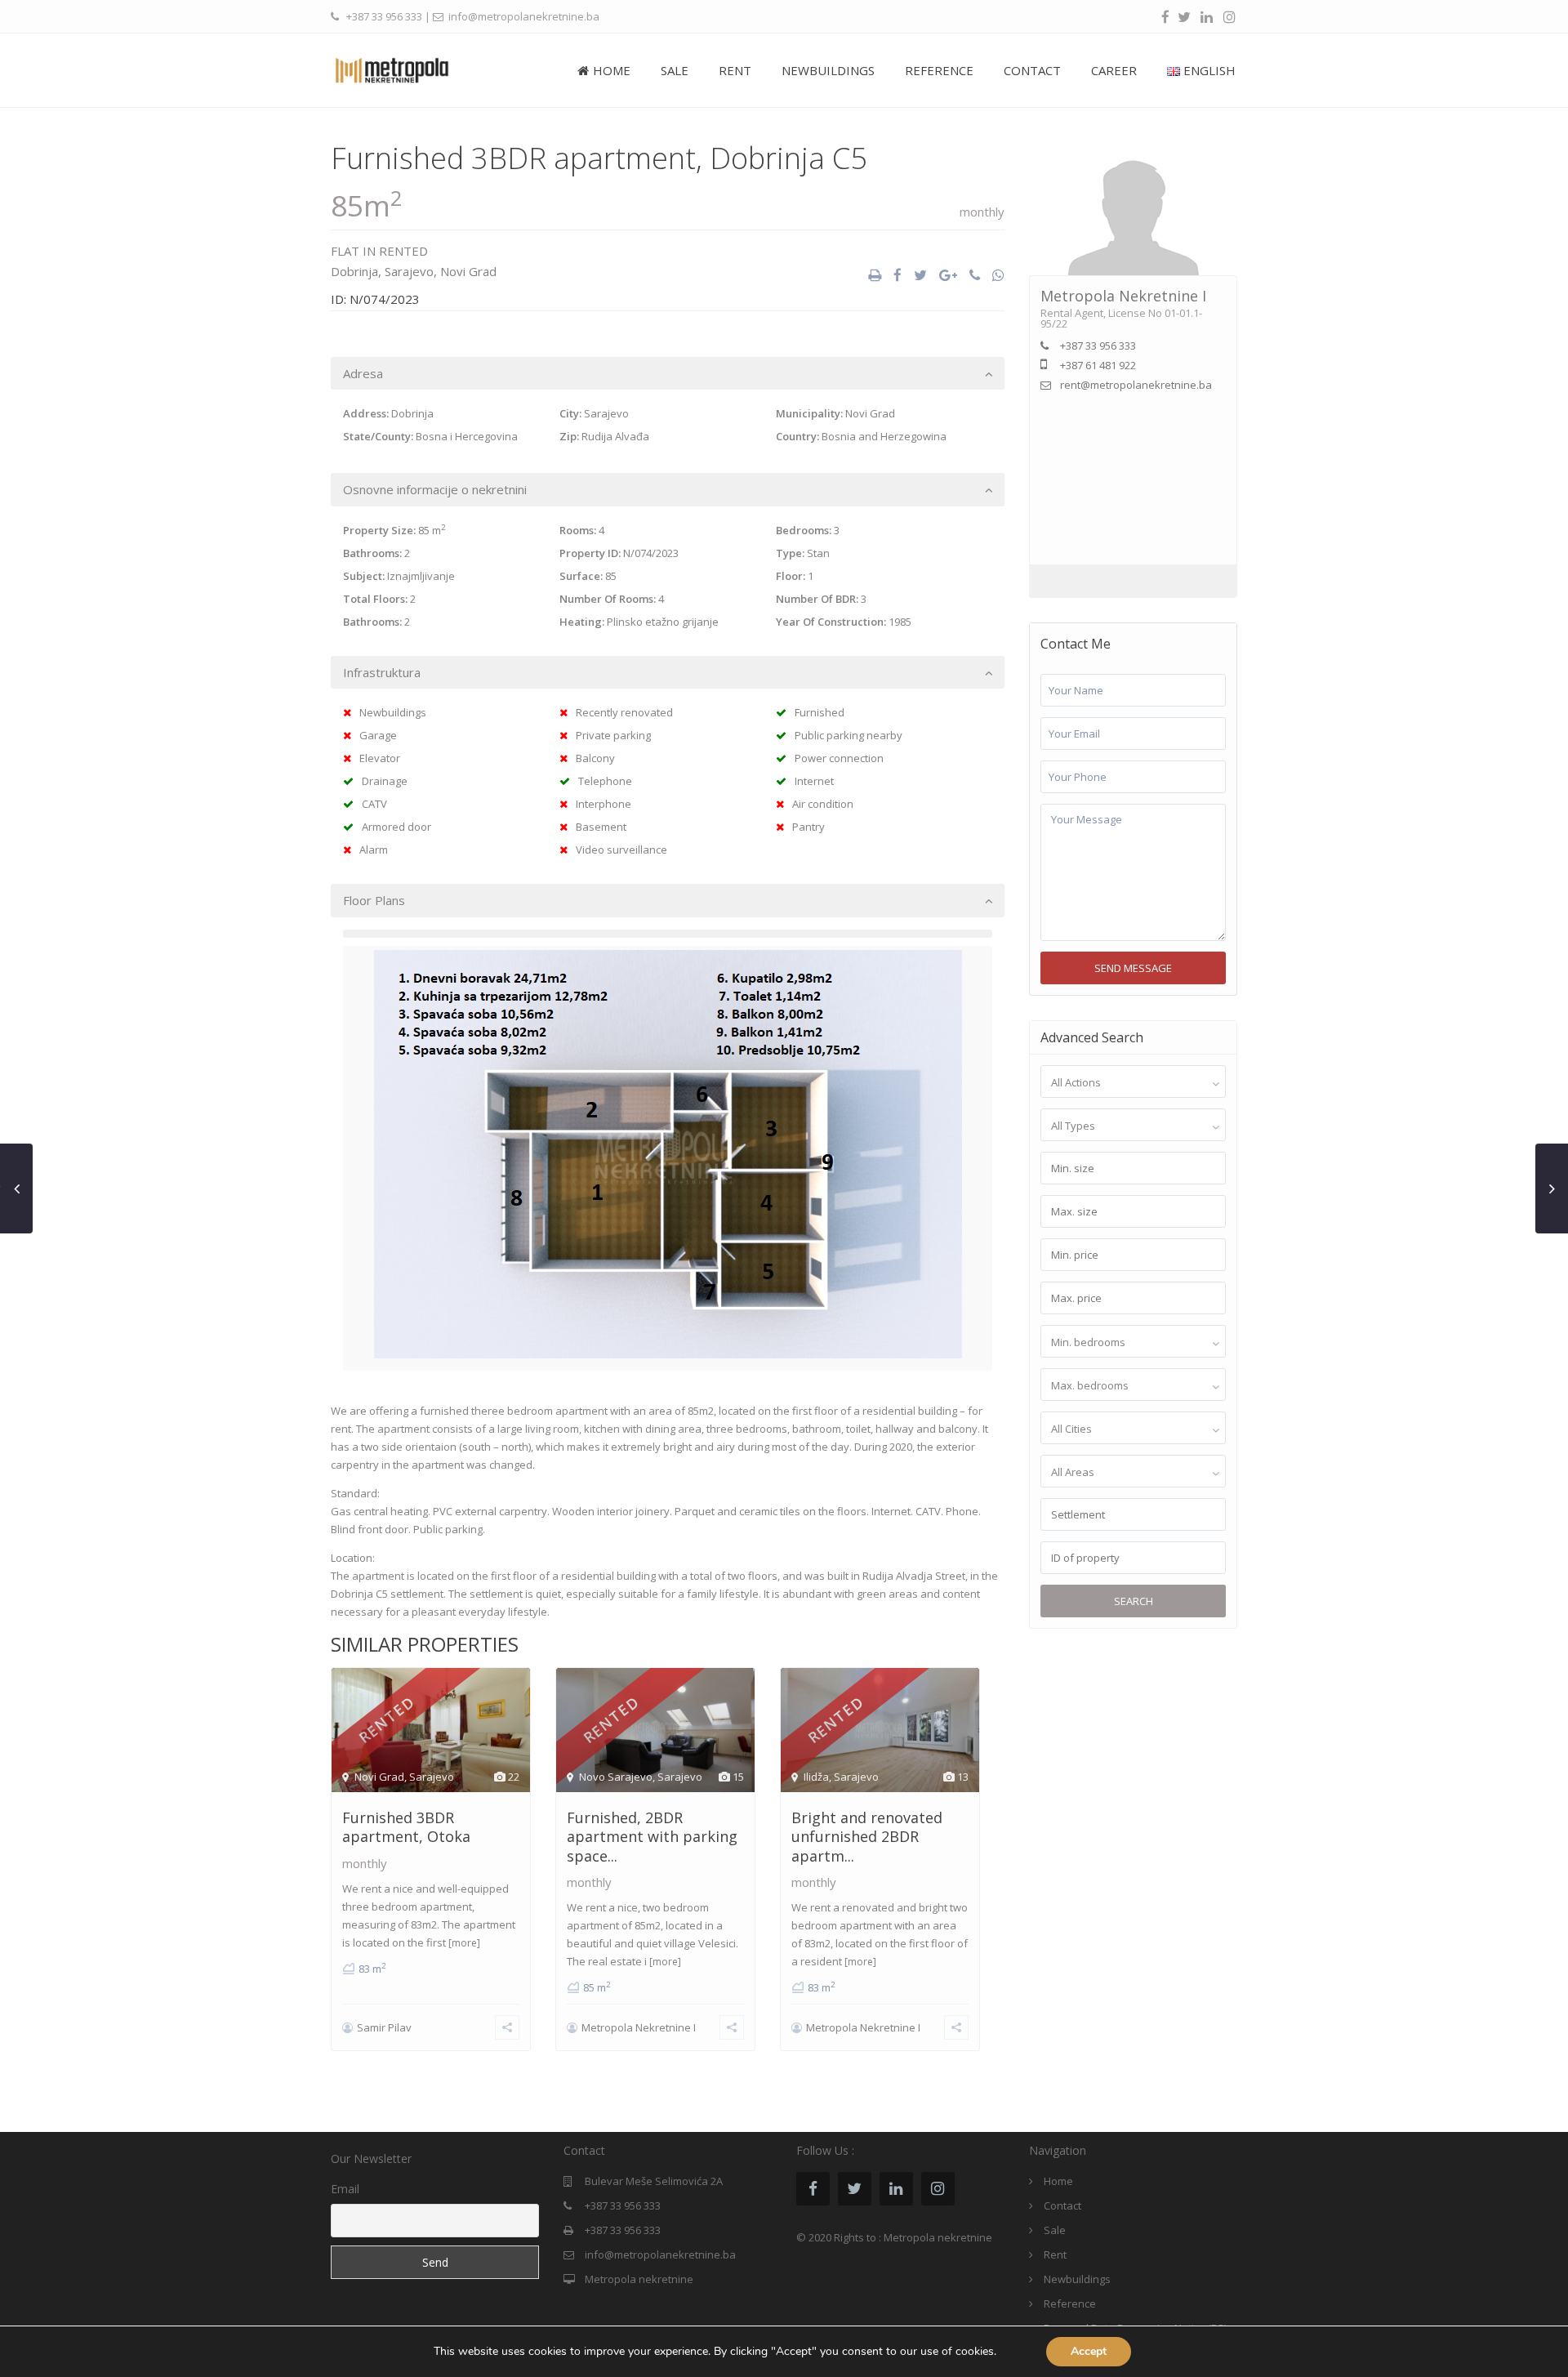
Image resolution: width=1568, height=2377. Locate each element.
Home (1058, 2181)
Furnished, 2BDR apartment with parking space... (652, 1837)
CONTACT (1032, 70)
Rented (403, 251)
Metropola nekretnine (639, 2279)
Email (345, 2189)
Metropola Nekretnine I (639, 2027)
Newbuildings (1077, 2279)
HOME (612, 70)
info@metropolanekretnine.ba (660, 2254)
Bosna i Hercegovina (467, 436)
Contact (1062, 2205)
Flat (345, 251)
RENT (735, 70)
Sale (1055, 2230)
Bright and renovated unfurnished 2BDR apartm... (867, 1837)
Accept (1089, 2351)
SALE (675, 70)
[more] (464, 1943)
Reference (1070, 2303)
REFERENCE (939, 70)
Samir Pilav (384, 2027)
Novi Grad (468, 271)
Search (1134, 1601)
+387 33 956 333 (384, 16)
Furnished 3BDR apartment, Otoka (406, 1827)
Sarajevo (409, 271)
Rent (1055, 2254)
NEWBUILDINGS (828, 70)
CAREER (1114, 70)
